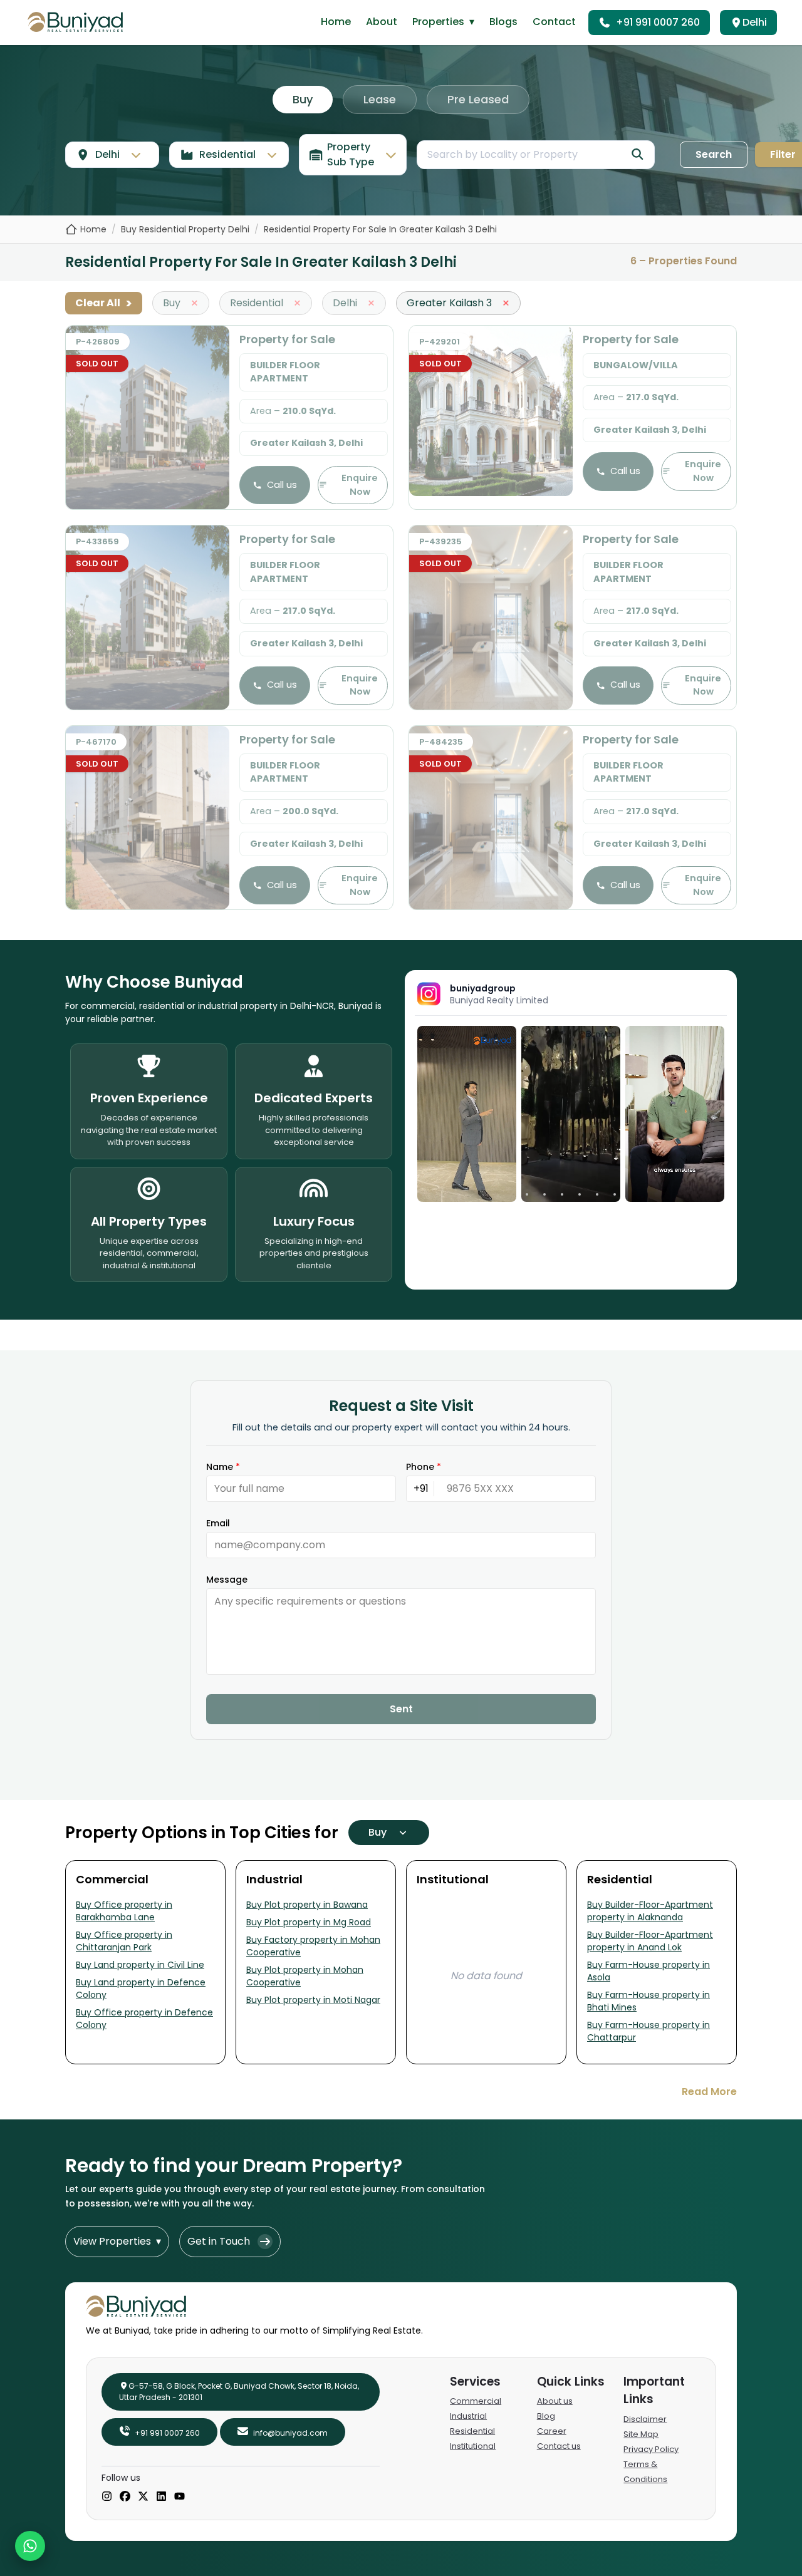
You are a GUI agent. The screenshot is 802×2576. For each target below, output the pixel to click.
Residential (472, 2431)
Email (218, 1523)
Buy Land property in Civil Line (140, 1965)
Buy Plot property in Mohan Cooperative (305, 1976)
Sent (401, 1709)
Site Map (641, 2434)
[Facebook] (125, 2497)
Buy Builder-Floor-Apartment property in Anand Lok (650, 1941)
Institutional (473, 2446)
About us (555, 2401)
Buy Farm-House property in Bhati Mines (648, 2001)
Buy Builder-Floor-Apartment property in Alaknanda (650, 1911)
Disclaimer (645, 2419)
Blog (546, 2416)
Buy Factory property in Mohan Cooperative (313, 1946)
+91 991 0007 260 (658, 22)
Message (227, 1580)
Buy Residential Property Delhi (185, 229)
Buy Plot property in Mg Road (309, 1922)
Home (336, 22)
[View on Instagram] (467, 1114)
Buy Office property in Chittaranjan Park (124, 1941)
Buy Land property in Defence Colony (141, 1989)
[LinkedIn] (161, 2497)
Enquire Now (360, 485)
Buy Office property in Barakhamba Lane (124, 1911)
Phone (424, 1467)
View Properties (117, 2241)
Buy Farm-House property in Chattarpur (648, 2031)
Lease (380, 99)
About (382, 22)
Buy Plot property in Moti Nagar (313, 2000)
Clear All (104, 303)
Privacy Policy (651, 2449)
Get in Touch (219, 2241)
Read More (709, 2092)
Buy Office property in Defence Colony (144, 2019)
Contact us (559, 2446)
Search (714, 154)
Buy (303, 99)
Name (223, 1467)
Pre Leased (478, 99)
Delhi (755, 22)
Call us (282, 485)
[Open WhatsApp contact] (30, 2546)
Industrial (468, 2416)
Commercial (476, 2401)
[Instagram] (107, 2497)
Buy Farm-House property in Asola (648, 1971)
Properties (443, 22)
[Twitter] (143, 2497)
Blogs (503, 22)
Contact (554, 22)
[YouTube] (180, 2497)
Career (552, 2431)
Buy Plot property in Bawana (307, 1905)
